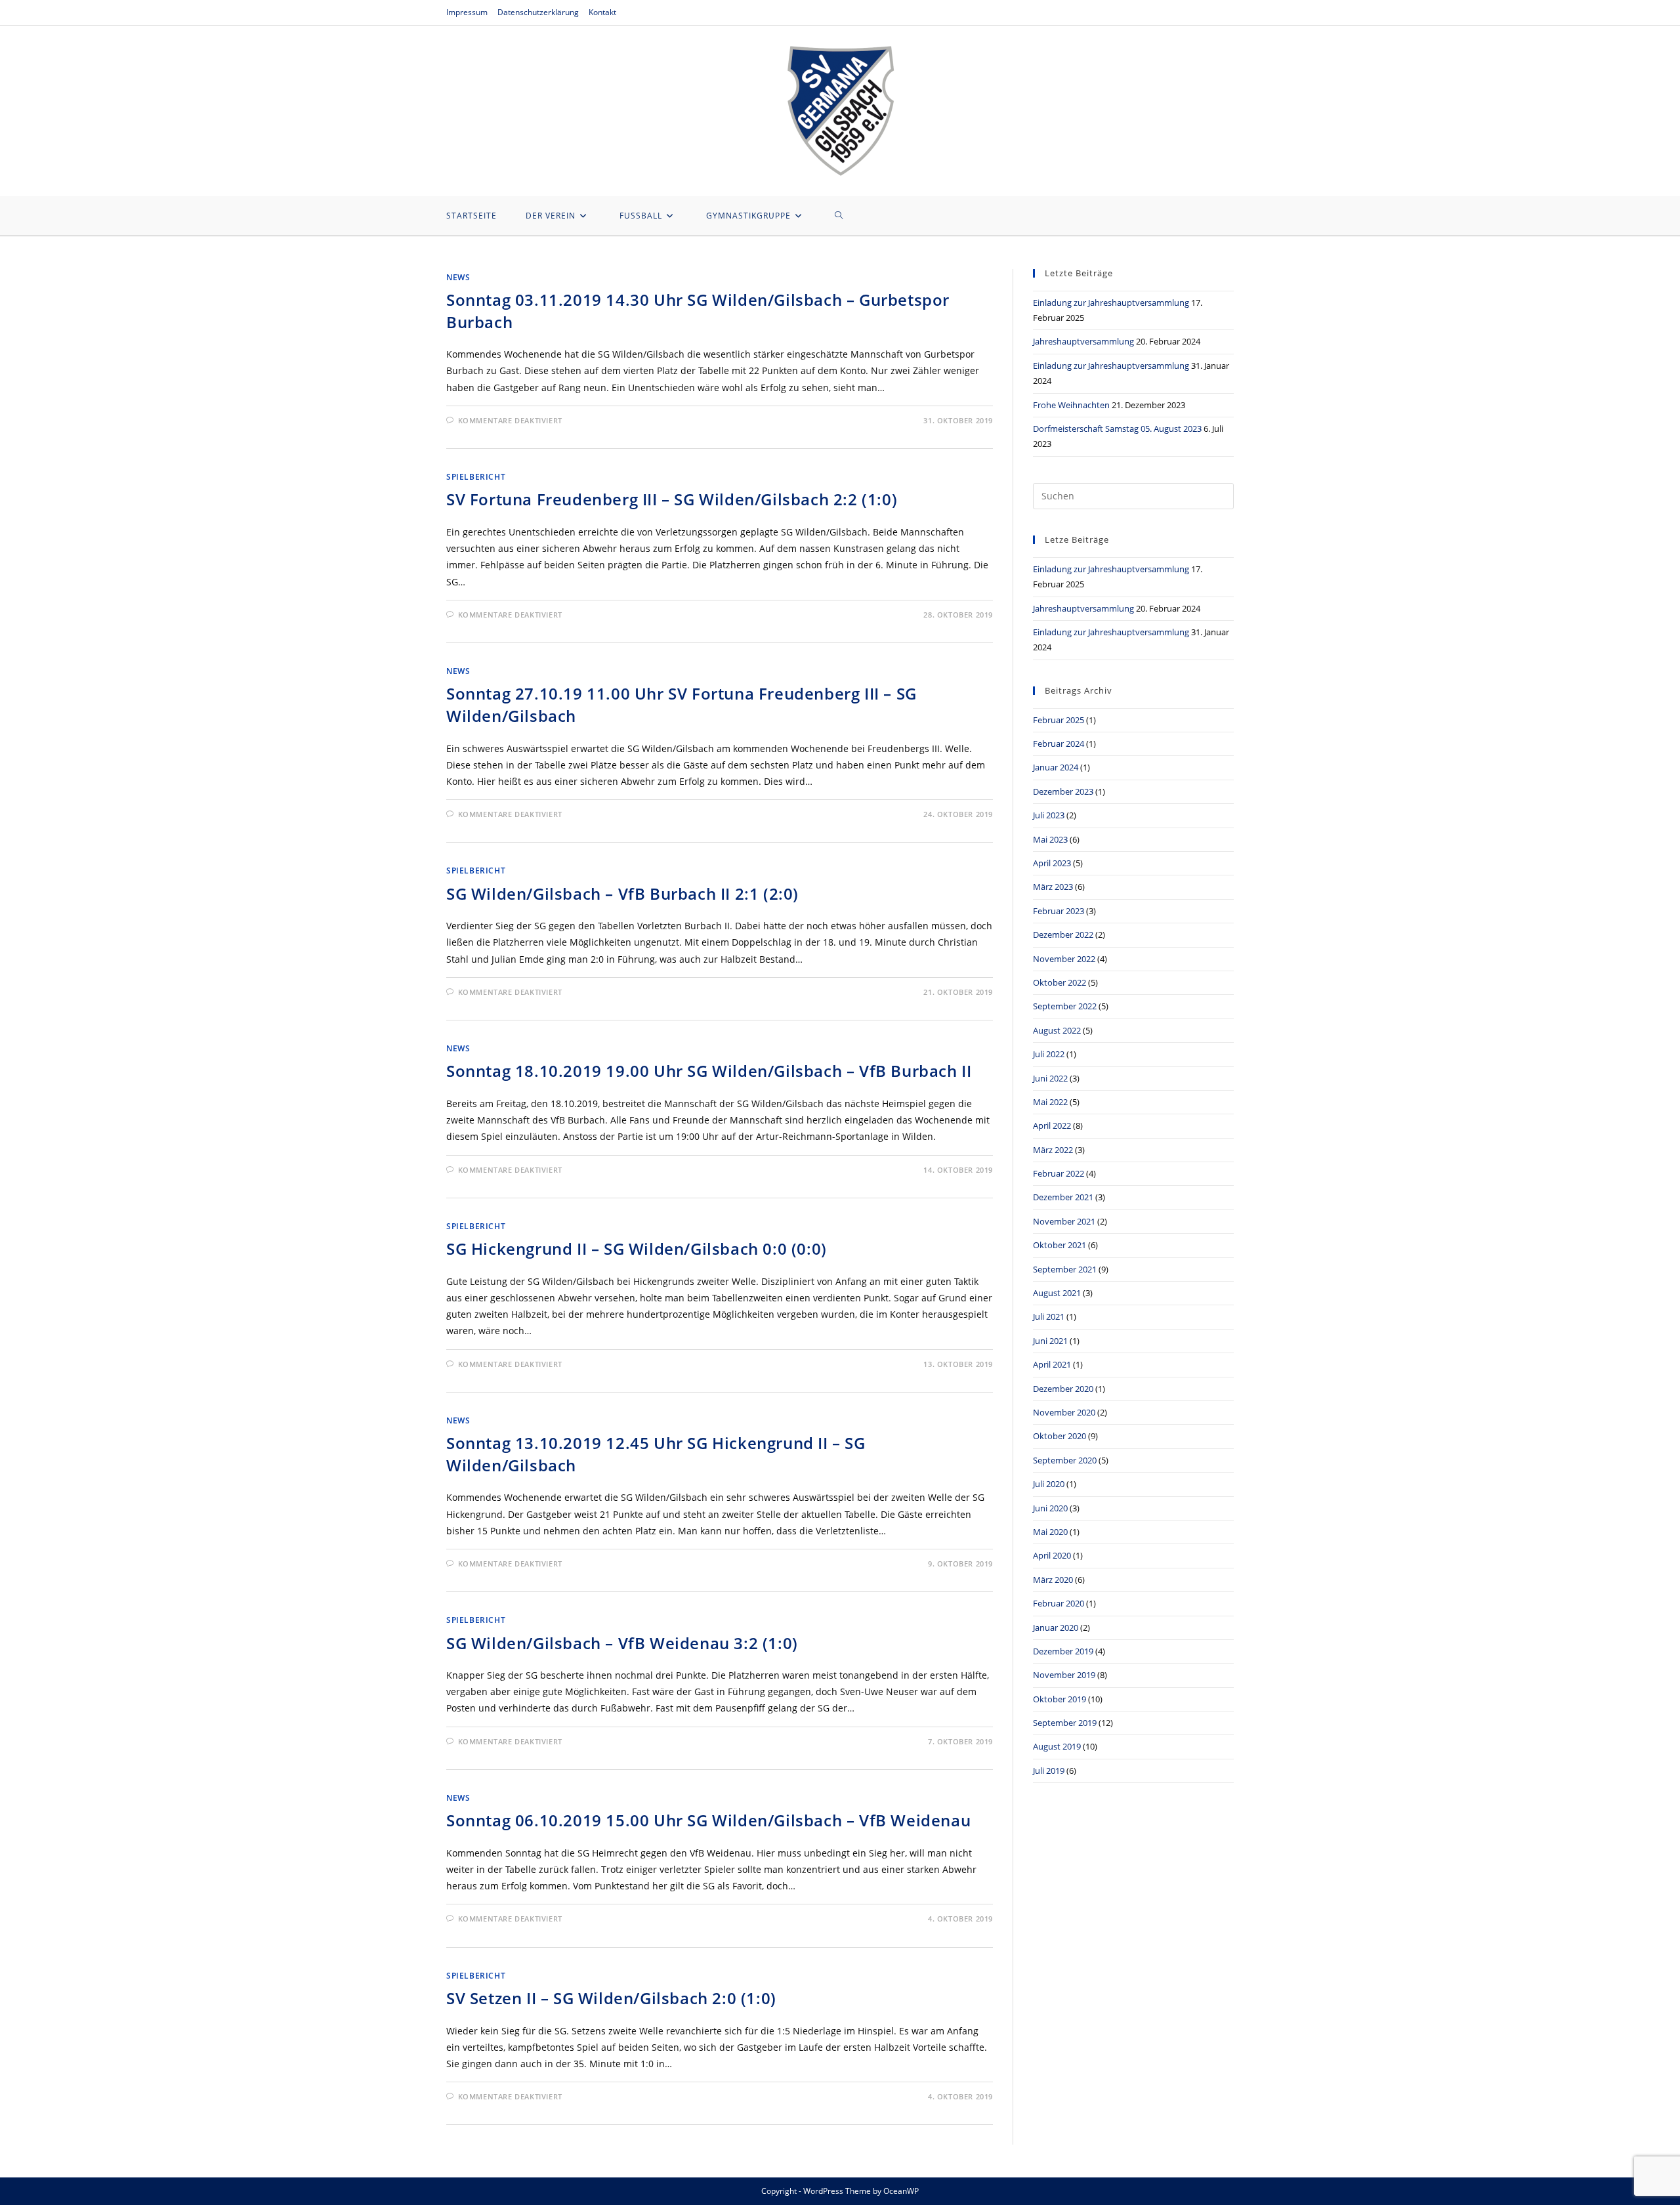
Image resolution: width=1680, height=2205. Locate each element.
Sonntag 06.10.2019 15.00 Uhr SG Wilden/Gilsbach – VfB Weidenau (708, 1820)
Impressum (467, 12)
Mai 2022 (1050, 1102)
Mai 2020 (1050, 1532)
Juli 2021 (1049, 1316)
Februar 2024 (1059, 744)
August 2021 (1057, 1293)
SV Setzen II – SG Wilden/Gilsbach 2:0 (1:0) (611, 1998)
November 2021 (1064, 1221)
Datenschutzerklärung (538, 12)
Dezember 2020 (1063, 1389)
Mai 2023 (1050, 839)
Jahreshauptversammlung (1083, 341)
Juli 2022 (1049, 1054)
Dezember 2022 (1063, 934)
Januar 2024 (1056, 767)
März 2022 (1053, 1150)
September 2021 (1065, 1269)
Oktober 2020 (1060, 1436)
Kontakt (602, 12)
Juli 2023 (1049, 815)
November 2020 (1064, 1412)
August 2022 (1057, 1030)
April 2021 (1052, 1364)
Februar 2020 (1059, 1603)
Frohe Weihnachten (1071, 405)
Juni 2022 (1050, 1078)
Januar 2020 (1056, 1627)
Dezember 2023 (1063, 791)
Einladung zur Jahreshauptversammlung (1111, 303)
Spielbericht (476, 477)
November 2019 (1064, 1675)
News (458, 277)
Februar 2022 (1059, 1173)
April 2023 (1052, 863)
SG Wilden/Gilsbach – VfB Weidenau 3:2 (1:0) (622, 1643)
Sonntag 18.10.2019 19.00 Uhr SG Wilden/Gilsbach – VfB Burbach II (709, 1071)
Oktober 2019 (1060, 1699)
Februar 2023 (1059, 911)
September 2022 (1065, 1006)
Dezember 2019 (1063, 1651)
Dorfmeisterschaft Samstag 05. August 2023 (1117, 429)
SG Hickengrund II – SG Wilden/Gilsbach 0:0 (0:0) (637, 1249)
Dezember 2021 (1063, 1197)
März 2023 (1053, 887)
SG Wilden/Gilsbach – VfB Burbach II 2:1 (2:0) (622, 893)
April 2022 (1052, 1125)
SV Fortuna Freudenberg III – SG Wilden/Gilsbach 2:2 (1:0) (672, 499)
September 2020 (1065, 1460)
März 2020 (1053, 1580)
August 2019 (1057, 1746)
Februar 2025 (1059, 720)
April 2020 (1052, 1555)
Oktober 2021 (1060, 1245)
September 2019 (1065, 1723)
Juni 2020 (1050, 1508)
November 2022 (1064, 959)
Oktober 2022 (1060, 982)
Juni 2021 (1050, 1341)
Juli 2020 (1049, 1484)
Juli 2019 (1049, 1771)
